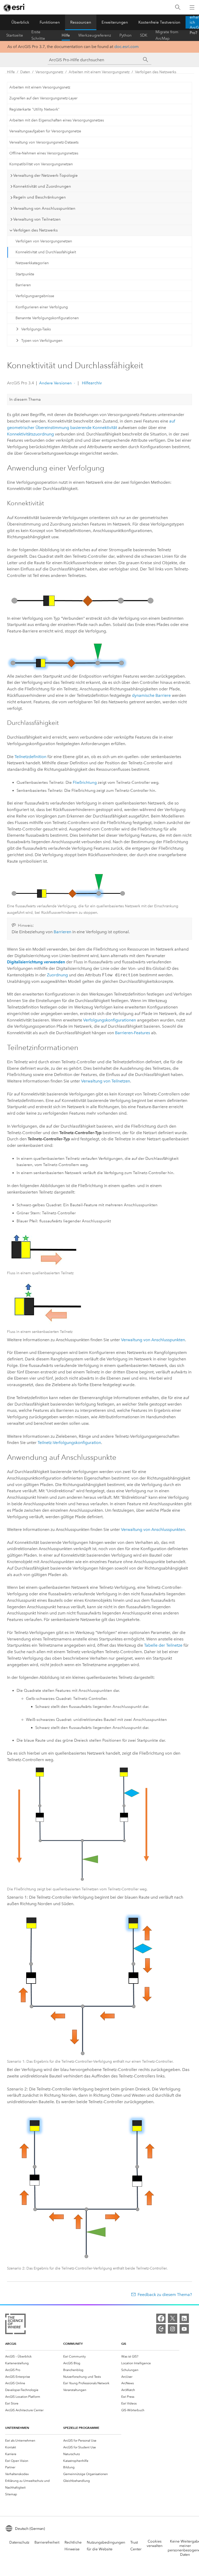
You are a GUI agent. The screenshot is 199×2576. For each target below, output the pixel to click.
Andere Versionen (55, 383)
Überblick (20, 22)
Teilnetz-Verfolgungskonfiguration (69, 1443)
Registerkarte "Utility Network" (34, 109)
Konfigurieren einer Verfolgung (42, 307)
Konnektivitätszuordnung (30, 434)
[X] (173, 2318)
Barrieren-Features (133, 1033)
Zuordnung (57, 975)
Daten (25, 72)
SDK (144, 35)
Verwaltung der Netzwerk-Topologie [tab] (45, 175)
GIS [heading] (124, 2344)
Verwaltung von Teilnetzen (106, 1081)
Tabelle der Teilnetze (163, 1645)
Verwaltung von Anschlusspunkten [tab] (44, 208)
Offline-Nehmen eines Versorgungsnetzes (44, 153)
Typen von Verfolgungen (42, 341)
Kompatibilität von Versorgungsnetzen (41, 164)
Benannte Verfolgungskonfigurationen (47, 318)
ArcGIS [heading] (11, 2344)
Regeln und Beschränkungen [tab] (40, 197)
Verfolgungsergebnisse (35, 296)
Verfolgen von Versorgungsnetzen (44, 241)
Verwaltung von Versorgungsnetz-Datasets (44, 142)
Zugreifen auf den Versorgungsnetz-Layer (43, 98)
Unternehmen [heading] (17, 2428)
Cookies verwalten (155, 2544)
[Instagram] (173, 2329)
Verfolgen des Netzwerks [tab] (35, 230)
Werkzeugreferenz (95, 35)
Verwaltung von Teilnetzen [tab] (37, 219)
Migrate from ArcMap (167, 35)
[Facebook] (161, 2318)
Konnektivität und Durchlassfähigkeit (46, 252)
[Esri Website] (15, 8)
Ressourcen (81, 22)
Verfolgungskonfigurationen (110, 1020)
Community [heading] (73, 2344)
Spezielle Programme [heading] (81, 2428)
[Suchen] (178, 7)
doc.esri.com (126, 47)
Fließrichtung (85, 782)
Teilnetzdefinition (30, 757)
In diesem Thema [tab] (25, 399)
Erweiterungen (115, 22)
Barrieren (23, 285)
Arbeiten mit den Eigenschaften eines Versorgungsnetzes (57, 120)
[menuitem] (34, 2356)
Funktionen (50, 22)
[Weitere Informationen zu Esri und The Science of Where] (15, 2325)
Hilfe (66, 35)
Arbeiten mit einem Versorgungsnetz (99, 72)
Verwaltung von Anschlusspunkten (153, 1340)
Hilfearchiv (91, 383)
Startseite (15, 35)
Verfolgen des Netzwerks (156, 72)
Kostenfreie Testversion (159, 22)
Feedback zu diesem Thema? (165, 2295)
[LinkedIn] (184, 2318)
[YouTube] (184, 2329)
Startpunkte (25, 274)
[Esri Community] (161, 2329)
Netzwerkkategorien (32, 263)
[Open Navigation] (192, 7)
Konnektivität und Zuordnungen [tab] (42, 186)
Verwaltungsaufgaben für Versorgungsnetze (45, 131)
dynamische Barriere (151, 695)
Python (126, 35)
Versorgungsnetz (49, 72)
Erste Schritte (38, 35)
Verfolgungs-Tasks (36, 329)
